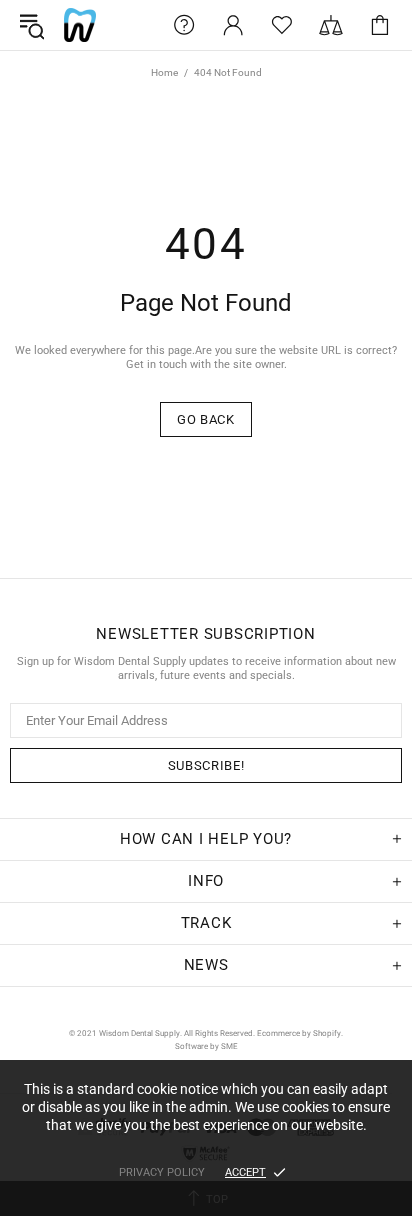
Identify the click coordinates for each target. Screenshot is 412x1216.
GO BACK (206, 419)
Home (164, 72)
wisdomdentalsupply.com (80, 25)
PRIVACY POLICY (162, 1172)
